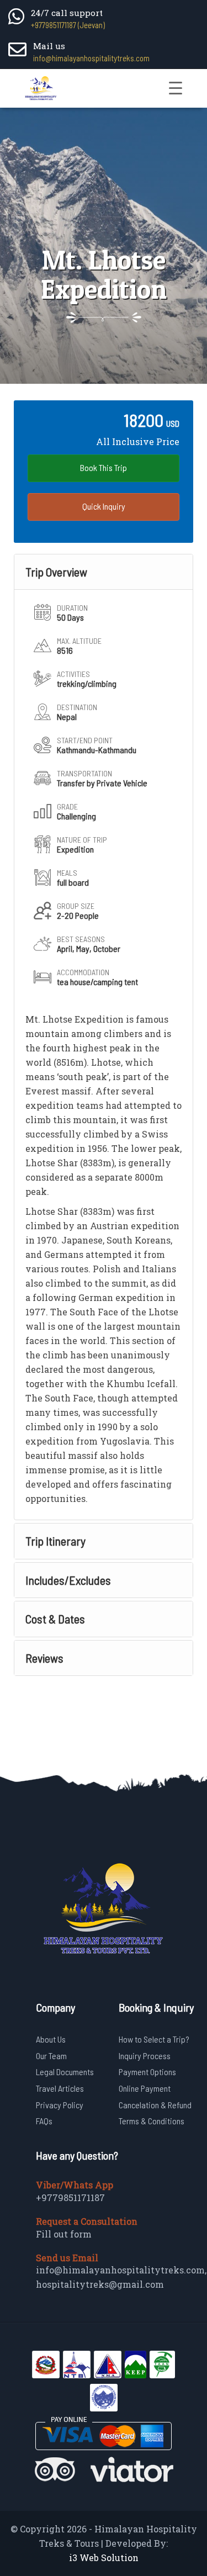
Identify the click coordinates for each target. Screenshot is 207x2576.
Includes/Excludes (68, 1580)
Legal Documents (65, 2072)
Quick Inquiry (104, 506)
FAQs (44, 2121)
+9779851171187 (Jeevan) (68, 25)
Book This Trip (104, 467)
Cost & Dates (55, 1618)
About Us (51, 2039)
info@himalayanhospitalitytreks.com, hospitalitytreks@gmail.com (121, 2277)
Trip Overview (56, 572)
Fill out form (64, 2234)
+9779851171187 (70, 2197)
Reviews (44, 1658)
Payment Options (147, 2072)
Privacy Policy (60, 2105)
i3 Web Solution (104, 2558)
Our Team (51, 2056)
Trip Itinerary (55, 1541)
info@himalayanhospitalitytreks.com (91, 58)
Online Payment (145, 2088)
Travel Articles (60, 2088)
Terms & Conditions (152, 2121)
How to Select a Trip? (154, 2039)
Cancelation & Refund (155, 2105)
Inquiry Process (145, 2056)
